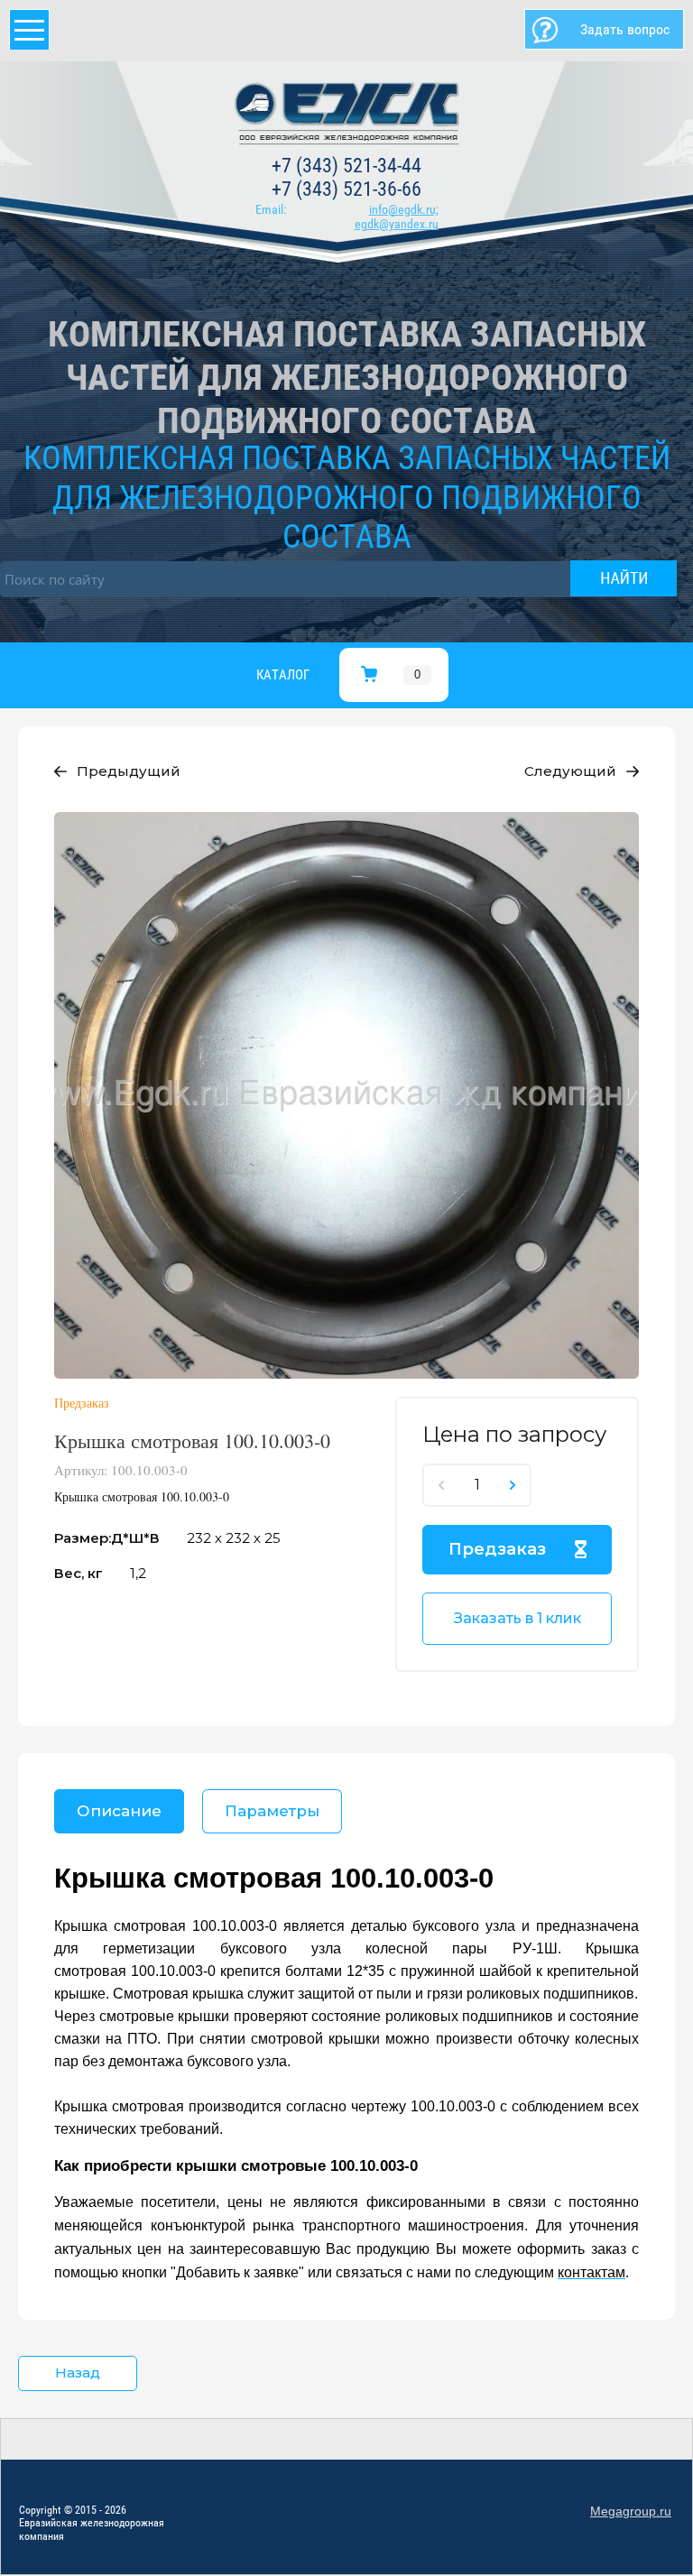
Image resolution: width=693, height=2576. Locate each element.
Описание (119, 1811)
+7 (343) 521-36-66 (346, 189)
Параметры (272, 1811)
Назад (78, 2373)
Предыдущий (129, 771)
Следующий (570, 771)
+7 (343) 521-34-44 (346, 166)
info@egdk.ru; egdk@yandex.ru (397, 217)
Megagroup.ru (631, 2511)
